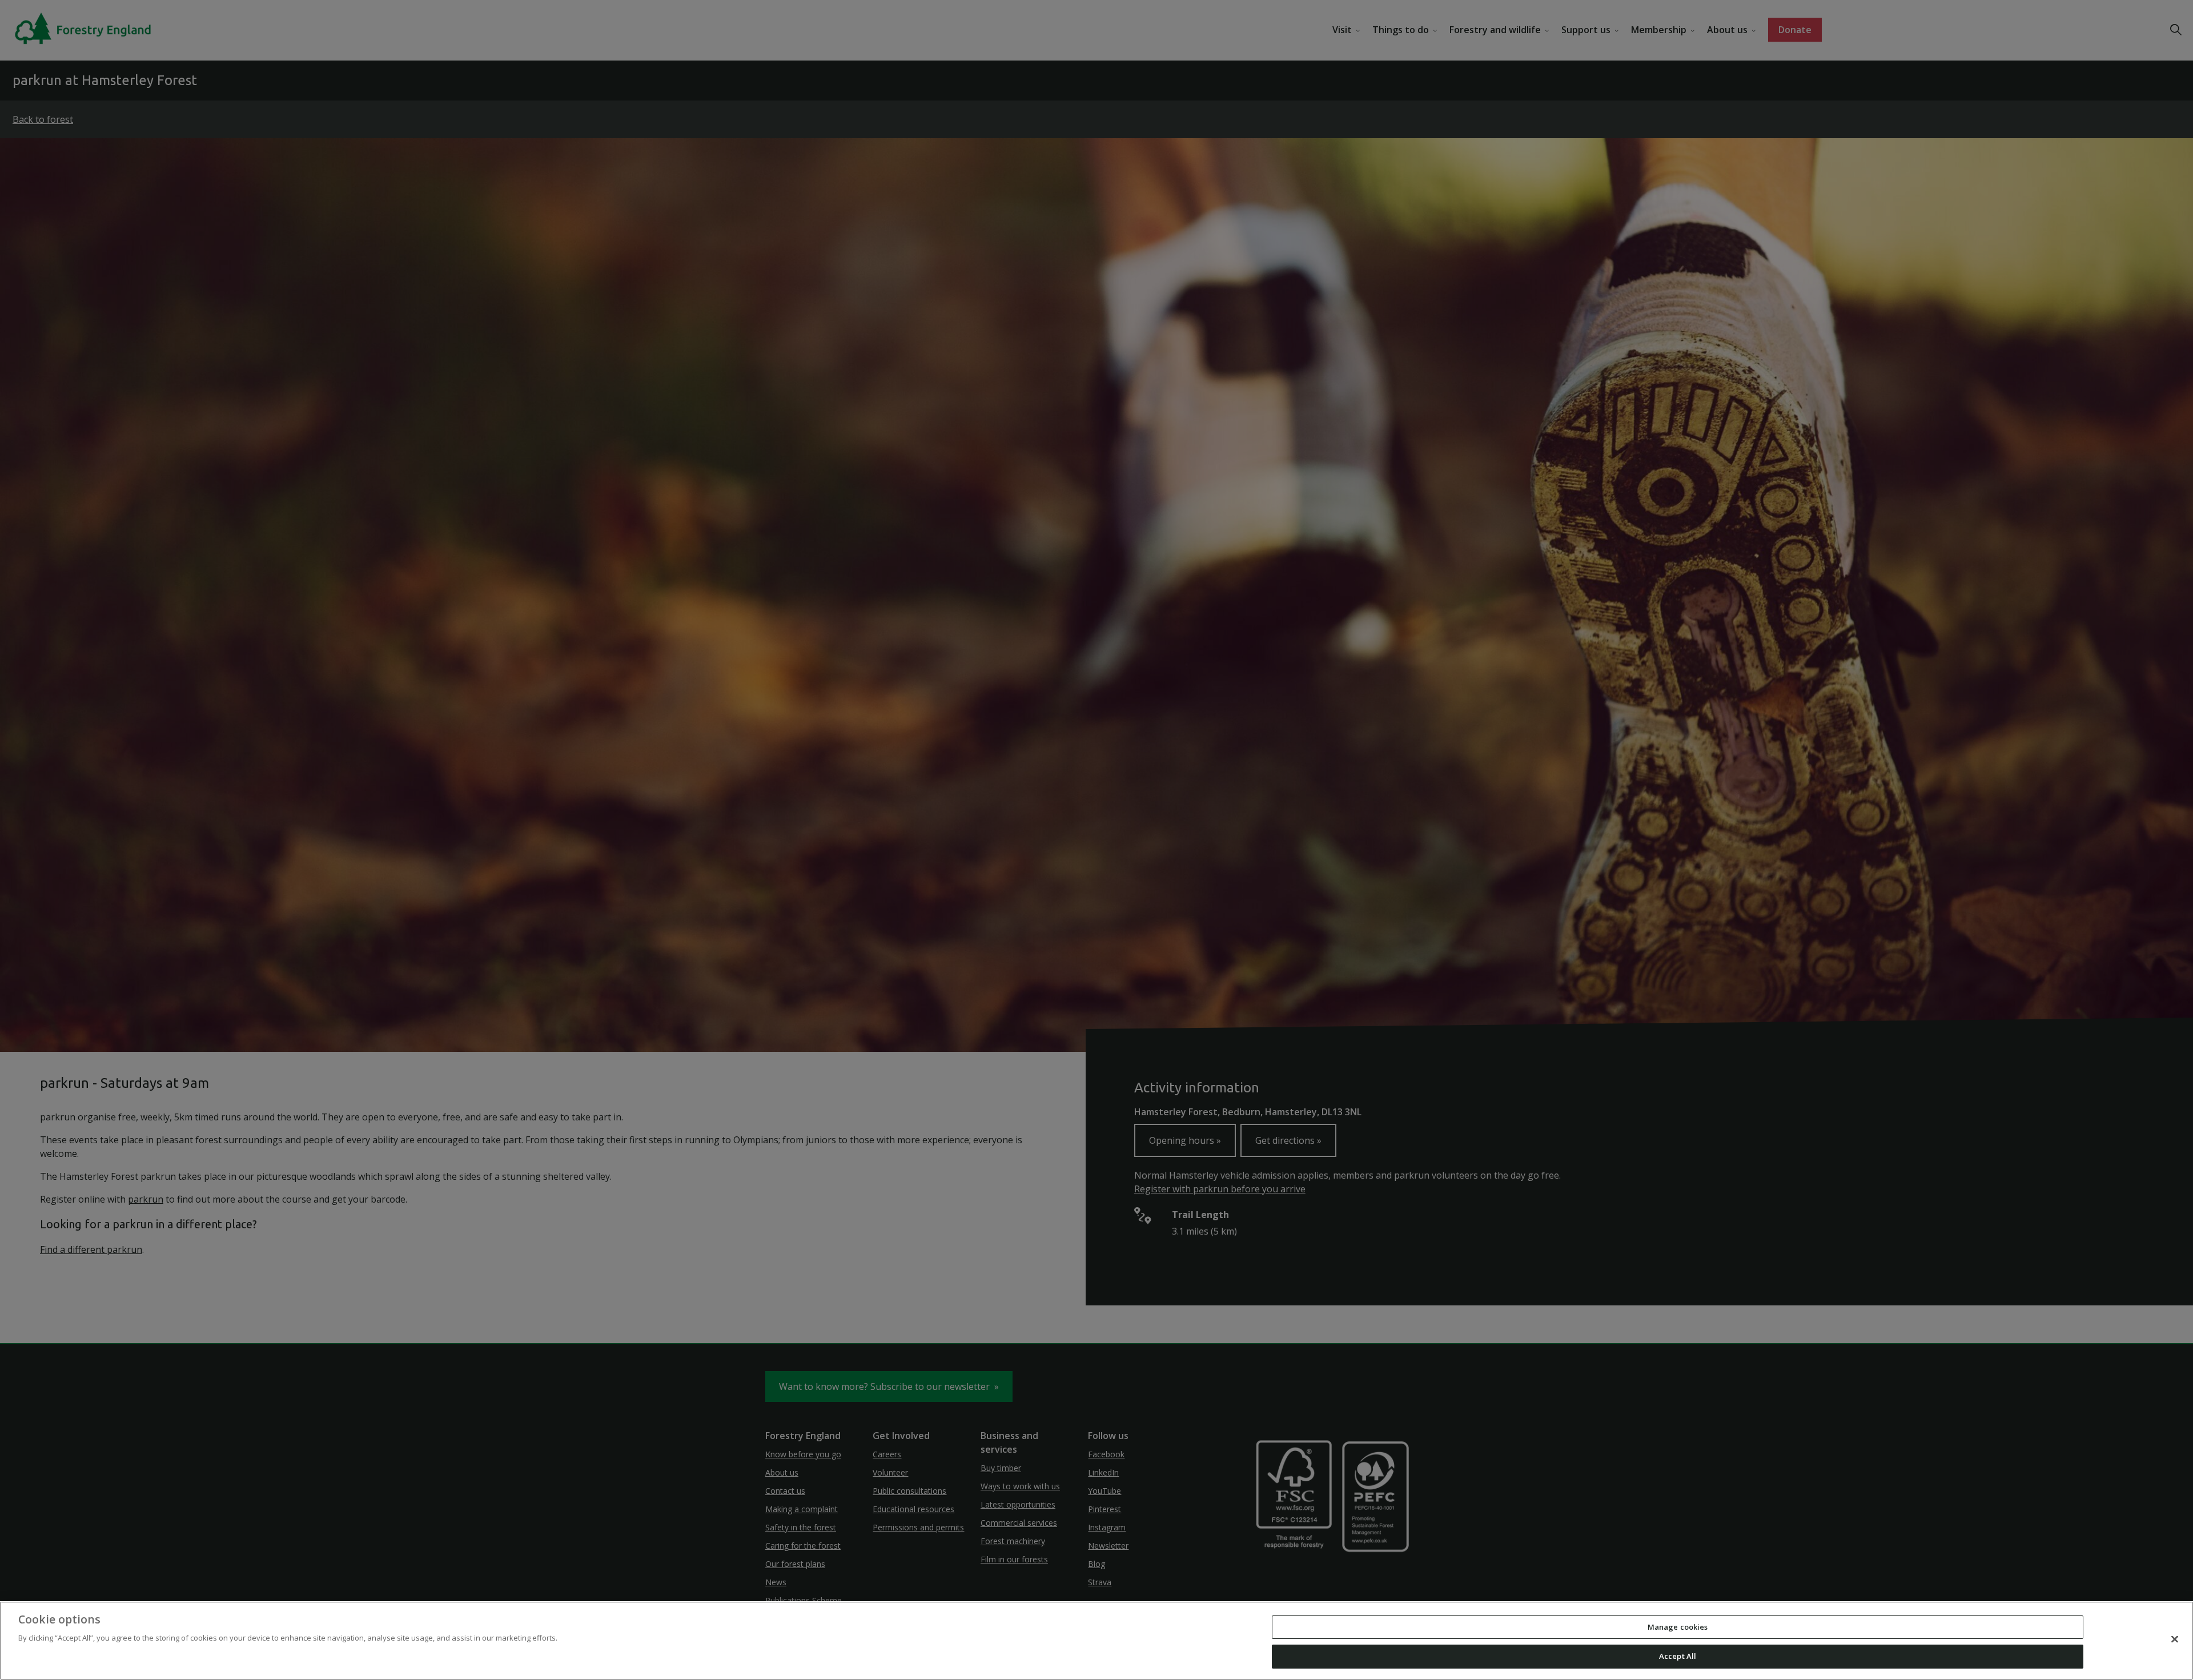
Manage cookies (1678, 1627)
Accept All (1678, 1656)
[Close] (2175, 1639)
